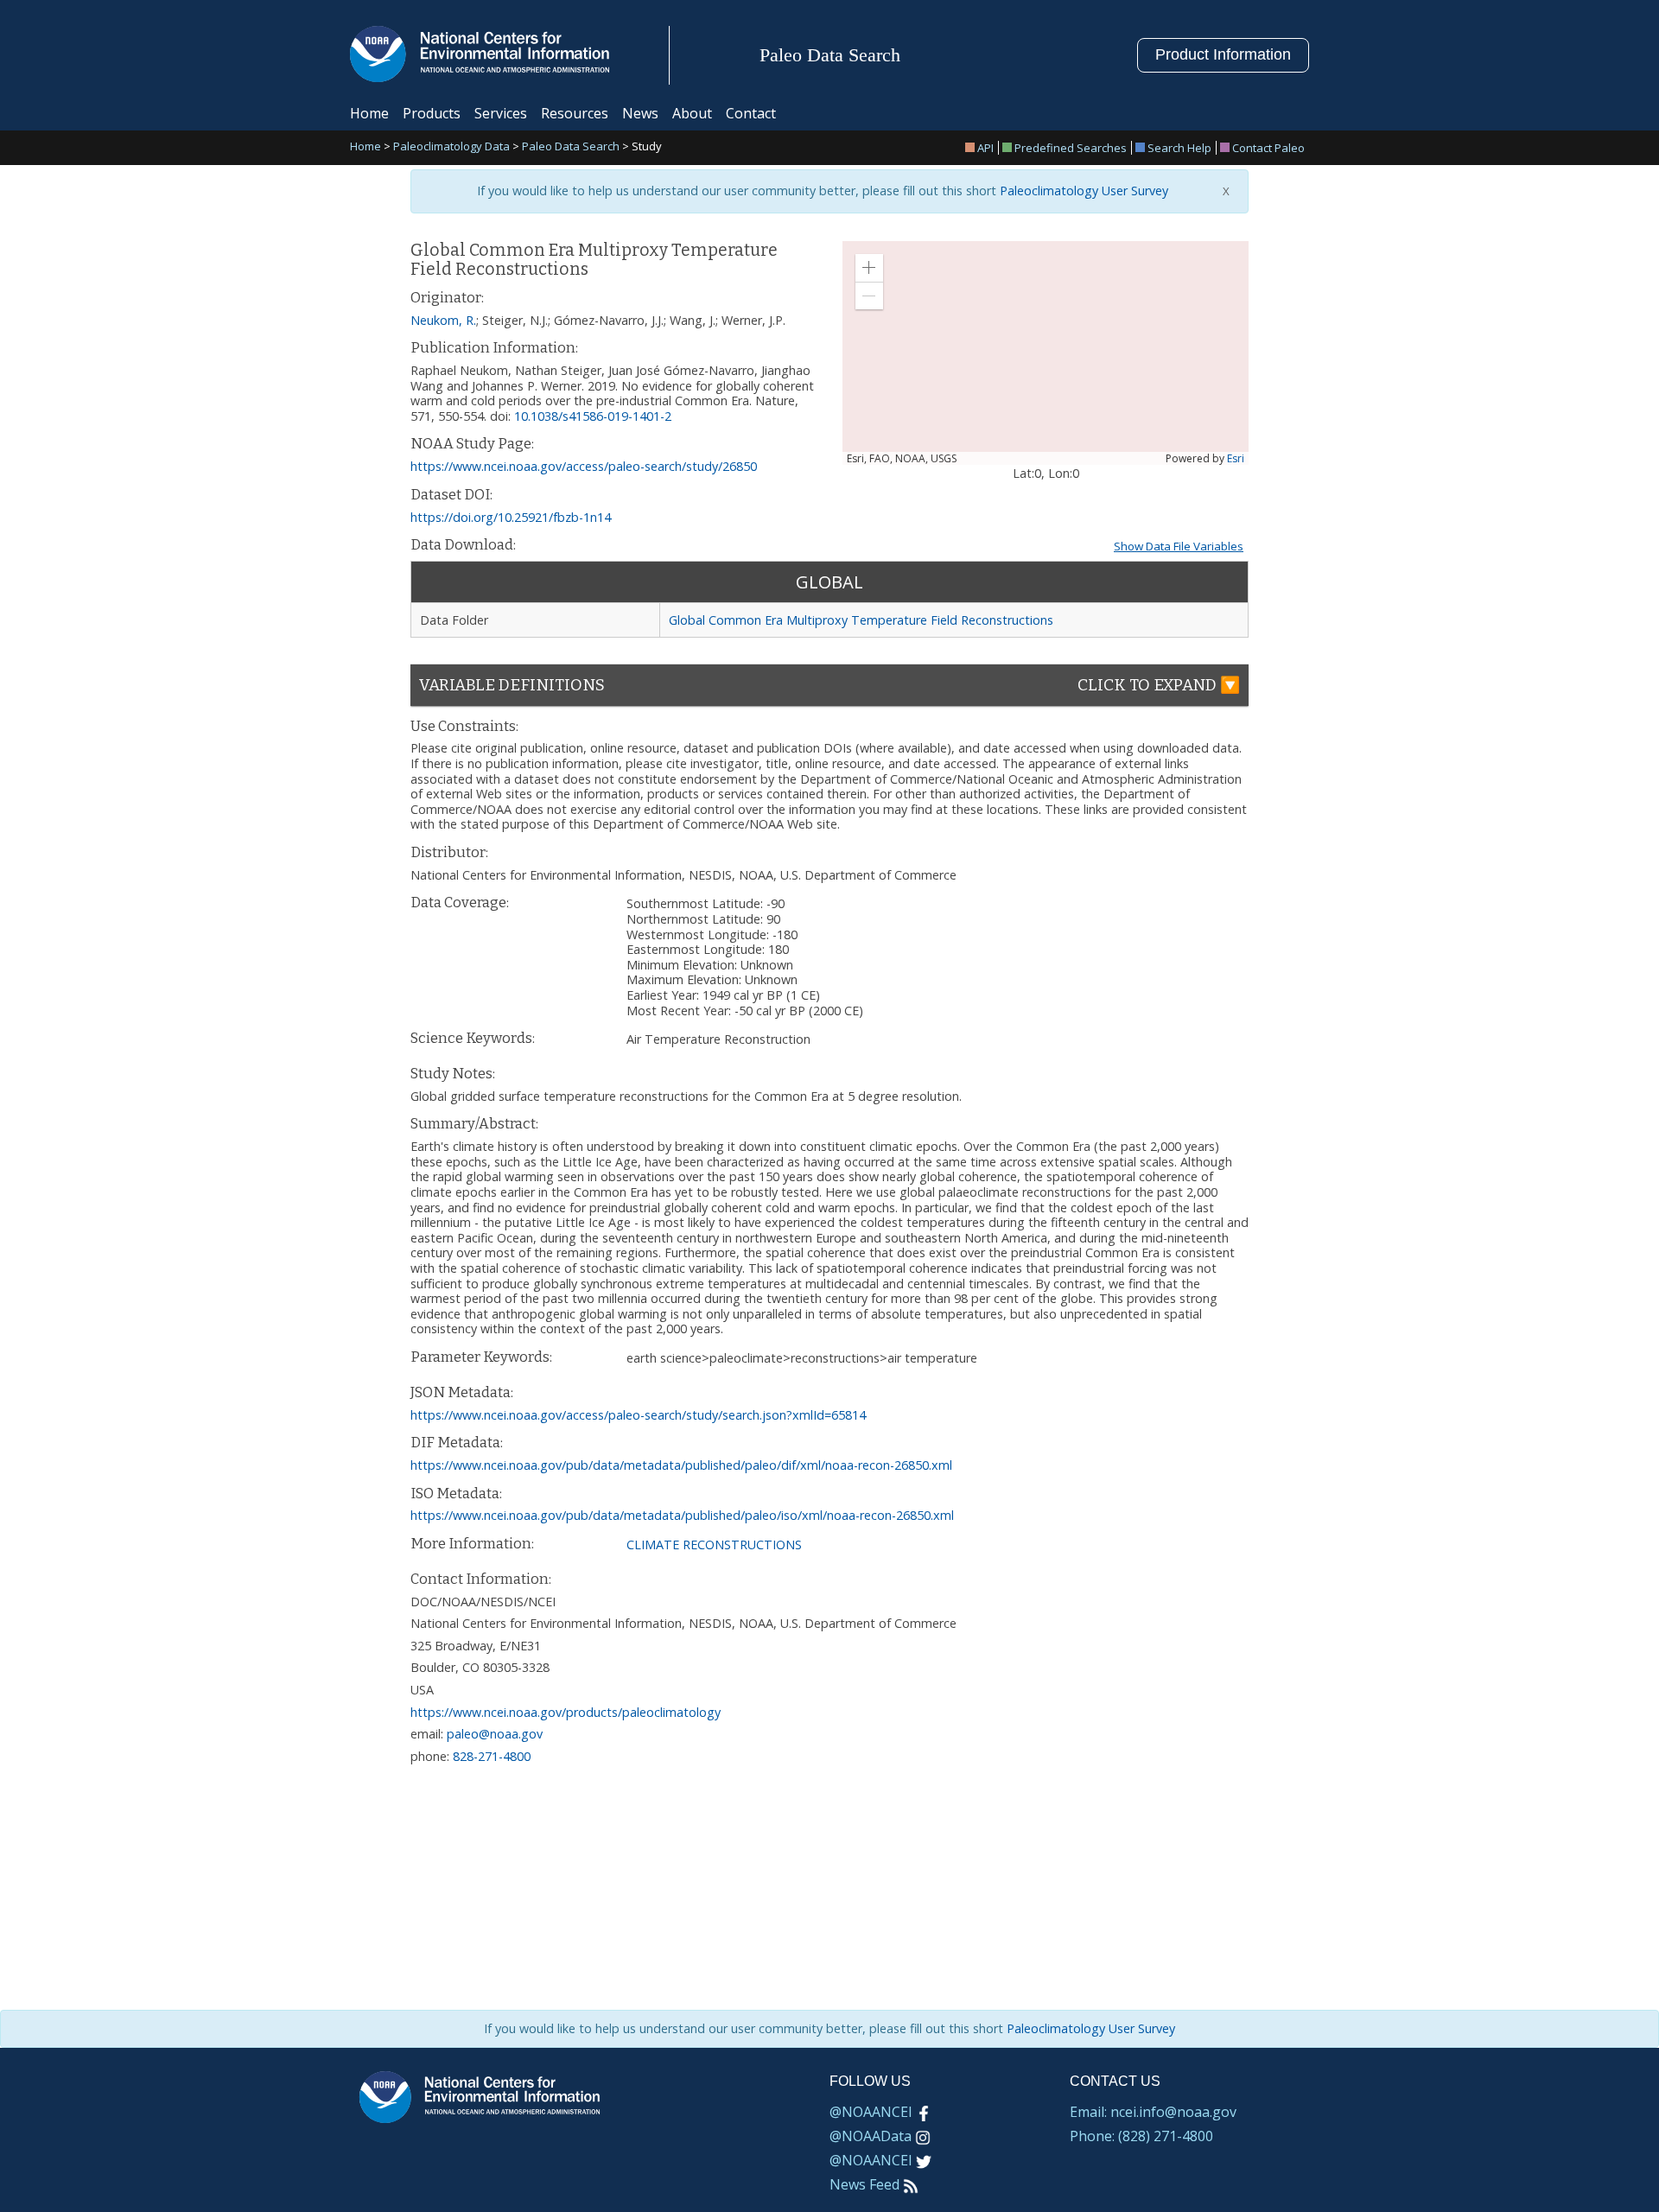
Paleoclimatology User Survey (1082, 191)
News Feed (864, 2184)
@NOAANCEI (871, 2112)
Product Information (1223, 54)
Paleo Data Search (571, 147)
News (640, 113)
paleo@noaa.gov (495, 1734)
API (985, 148)
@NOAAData (871, 2136)
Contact (751, 113)
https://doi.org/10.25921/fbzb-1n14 (511, 517)
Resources (575, 113)
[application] (1046, 353)
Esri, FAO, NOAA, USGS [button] (902, 459)
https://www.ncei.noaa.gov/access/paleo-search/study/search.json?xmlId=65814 (638, 1415)
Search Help (1179, 148)
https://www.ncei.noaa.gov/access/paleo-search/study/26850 (584, 466)
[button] (869, 268)
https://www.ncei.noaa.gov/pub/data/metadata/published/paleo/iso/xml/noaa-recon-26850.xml (682, 1515)
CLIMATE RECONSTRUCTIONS (714, 1545)
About (692, 113)
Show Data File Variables (1179, 546)
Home (369, 113)
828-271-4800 (492, 1756)
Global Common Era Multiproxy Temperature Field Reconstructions (861, 620)
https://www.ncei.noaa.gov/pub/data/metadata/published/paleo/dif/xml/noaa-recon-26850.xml (681, 1465)
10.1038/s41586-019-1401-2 (593, 416)
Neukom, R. (443, 320)
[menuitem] (982, 148)
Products (432, 113)
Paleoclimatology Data (451, 147)
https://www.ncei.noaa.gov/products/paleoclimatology (566, 1712)
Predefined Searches (1071, 148)
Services (501, 113)
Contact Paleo (1268, 148)
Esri (1236, 458)
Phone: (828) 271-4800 (1141, 2136)
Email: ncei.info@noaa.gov (1153, 2112)
